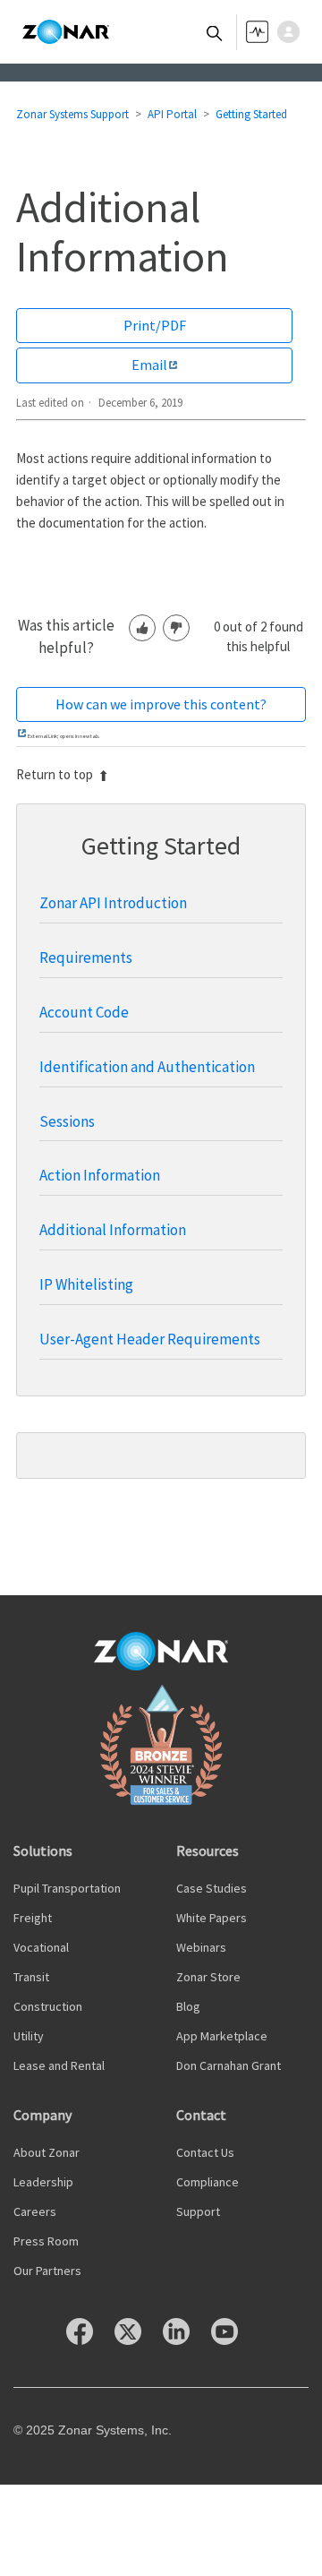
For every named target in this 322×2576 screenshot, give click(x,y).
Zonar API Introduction (113, 903)
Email (149, 365)
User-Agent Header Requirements (150, 1339)
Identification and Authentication (147, 1067)
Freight (33, 1918)
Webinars (201, 1947)
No (176, 628)
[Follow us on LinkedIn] (185, 2340)
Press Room (46, 2241)
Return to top (55, 774)
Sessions (67, 1121)
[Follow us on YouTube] (233, 2340)
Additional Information (113, 1230)
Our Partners (47, 2271)
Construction (48, 2006)
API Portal (172, 114)
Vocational (41, 1947)
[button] (293, 32)
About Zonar (47, 2152)
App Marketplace (222, 2036)
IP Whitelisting (86, 1284)
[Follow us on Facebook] (89, 2340)
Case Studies (212, 1888)
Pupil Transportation (67, 1888)
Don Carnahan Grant (229, 2065)
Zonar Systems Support (72, 114)
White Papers (212, 1918)
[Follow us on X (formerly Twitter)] (137, 2340)
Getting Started (251, 114)
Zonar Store (208, 1977)
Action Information (100, 1175)
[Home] (66, 32)
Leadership (43, 2182)
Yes (142, 628)
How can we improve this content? (161, 704)
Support (198, 2211)
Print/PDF (155, 325)
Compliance (208, 2182)
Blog (188, 2006)
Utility (29, 2036)
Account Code (84, 1012)
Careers (35, 2211)
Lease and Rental (59, 2065)
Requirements (86, 957)
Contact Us (205, 2152)
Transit (31, 1977)
